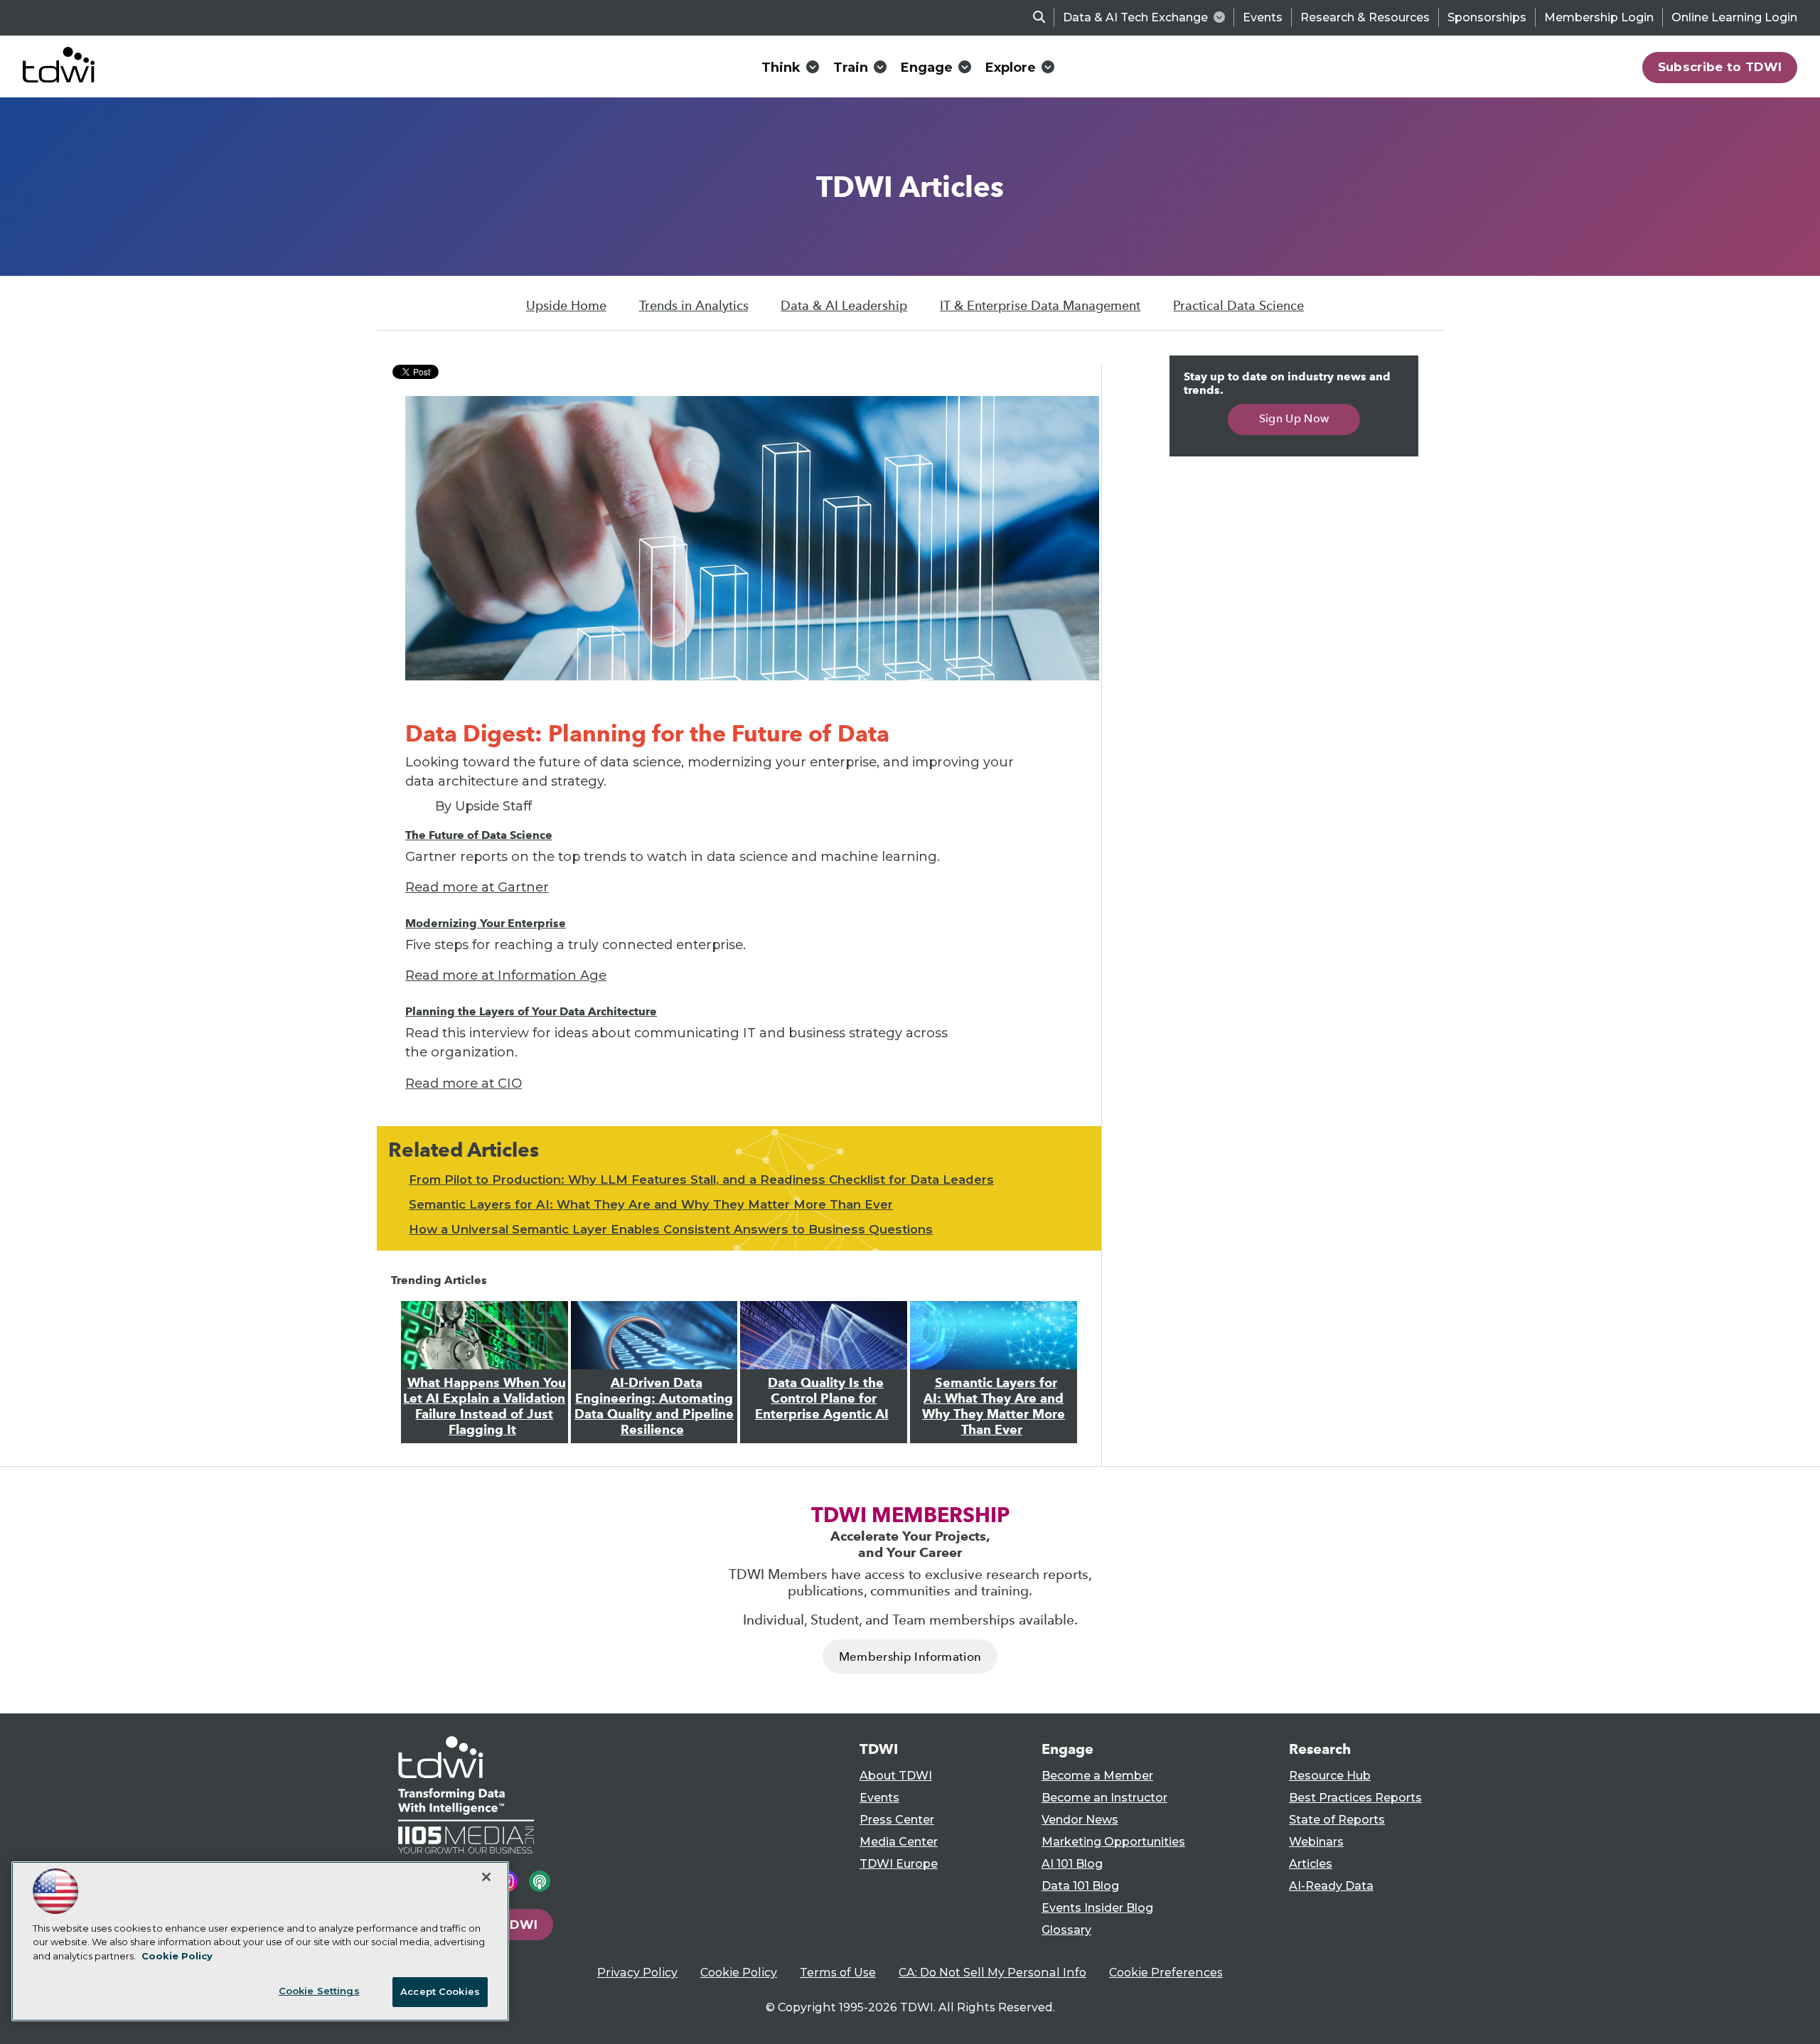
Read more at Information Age (506, 975)
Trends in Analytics (694, 306)
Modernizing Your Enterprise (486, 923)
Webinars (1316, 1842)
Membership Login (1599, 17)
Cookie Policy (739, 1973)
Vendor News (1080, 1820)
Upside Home (566, 306)
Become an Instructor (1104, 1798)
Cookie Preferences (1166, 1973)
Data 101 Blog (1080, 1886)
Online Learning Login (1734, 17)
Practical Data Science (1238, 306)
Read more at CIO (464, 1083)
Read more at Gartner (477, 887)
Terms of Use (838, 1973)
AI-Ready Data (1331, 1886)
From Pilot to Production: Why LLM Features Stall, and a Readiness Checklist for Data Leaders (701, 1179)
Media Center (899, 1842)
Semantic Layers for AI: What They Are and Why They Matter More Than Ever (651, 1204)
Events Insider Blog (1097, 1908)
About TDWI (896, 1776)
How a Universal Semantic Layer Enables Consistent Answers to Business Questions (671, 1229)
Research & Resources (1365, 17)
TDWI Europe (899, 1864)
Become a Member (1097, 1776)
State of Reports (1337, 1820)
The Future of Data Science (479, 835)
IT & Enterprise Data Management (1040, 306)
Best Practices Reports (1355, 1798)
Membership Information (910, 1657)
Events (1263, 17)
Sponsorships (1487, 17)
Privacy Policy (637, 1973)
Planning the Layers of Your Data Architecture (531, 1011)
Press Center (897, 1820)
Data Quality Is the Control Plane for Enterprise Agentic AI (822, 1398)
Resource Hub (1330, 1776)
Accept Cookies (440, 1991)
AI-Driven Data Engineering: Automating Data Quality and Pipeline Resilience (654, 1406)
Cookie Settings (319, 1991)
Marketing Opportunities (1113, 1842)
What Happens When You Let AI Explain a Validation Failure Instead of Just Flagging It (485, 1406)
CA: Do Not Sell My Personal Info (992, 1973)
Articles (1311, 1864)
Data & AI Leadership (844, 306)
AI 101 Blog (1072, 1864)
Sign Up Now (1294, 418)
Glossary (1066, 1930)
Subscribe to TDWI (1720, 67)
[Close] (486, 1877)
